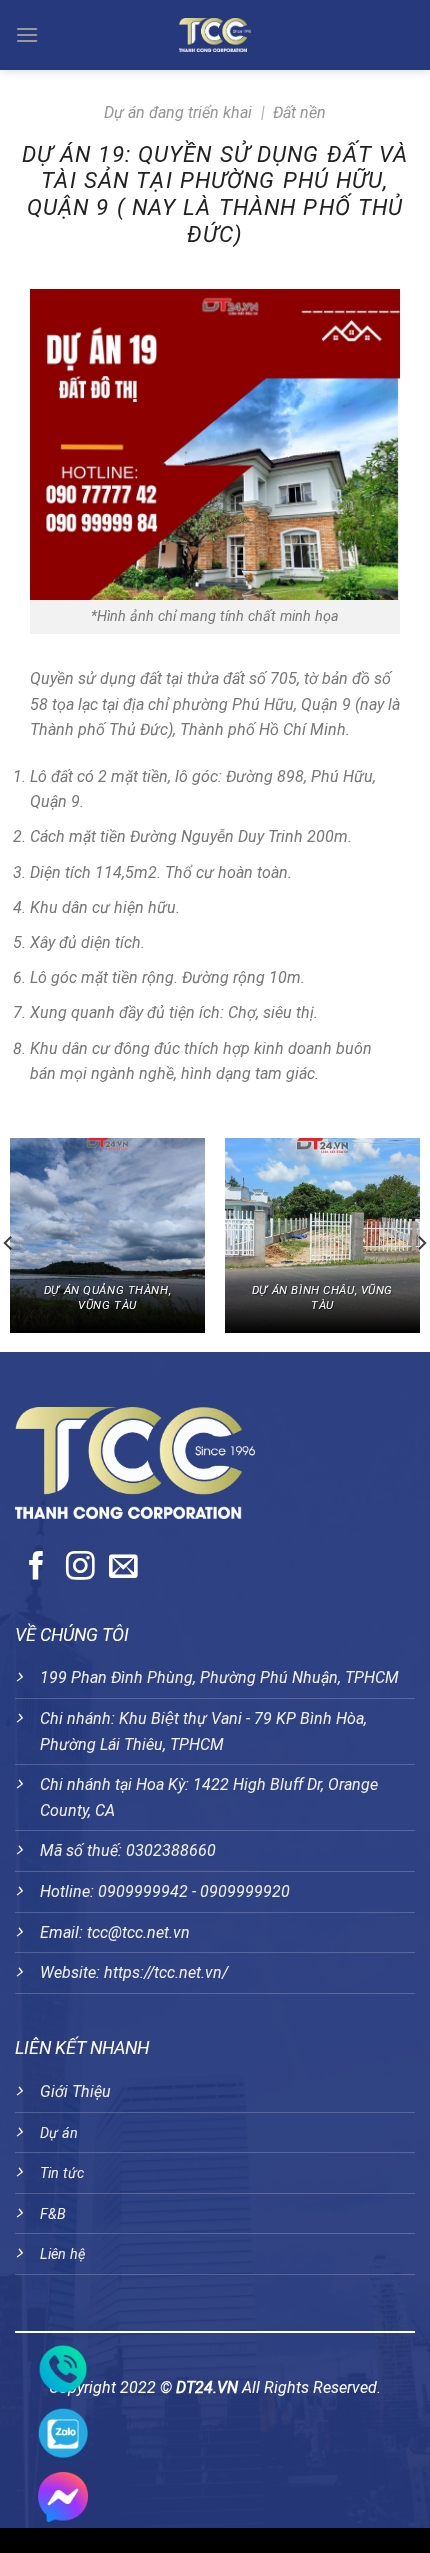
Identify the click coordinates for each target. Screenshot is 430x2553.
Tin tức (62, 2173)
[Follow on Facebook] (36, 1568)
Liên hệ (62, 2254)
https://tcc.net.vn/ (166, 1972)
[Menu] (28, 34)
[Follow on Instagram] (80, 1568)
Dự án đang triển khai (178, 112)
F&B (53, 2214)
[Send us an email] (123, 1568)
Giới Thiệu (75, 2091)
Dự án (59, 2133)
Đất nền (299, 112)
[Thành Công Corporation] (215, 35)
